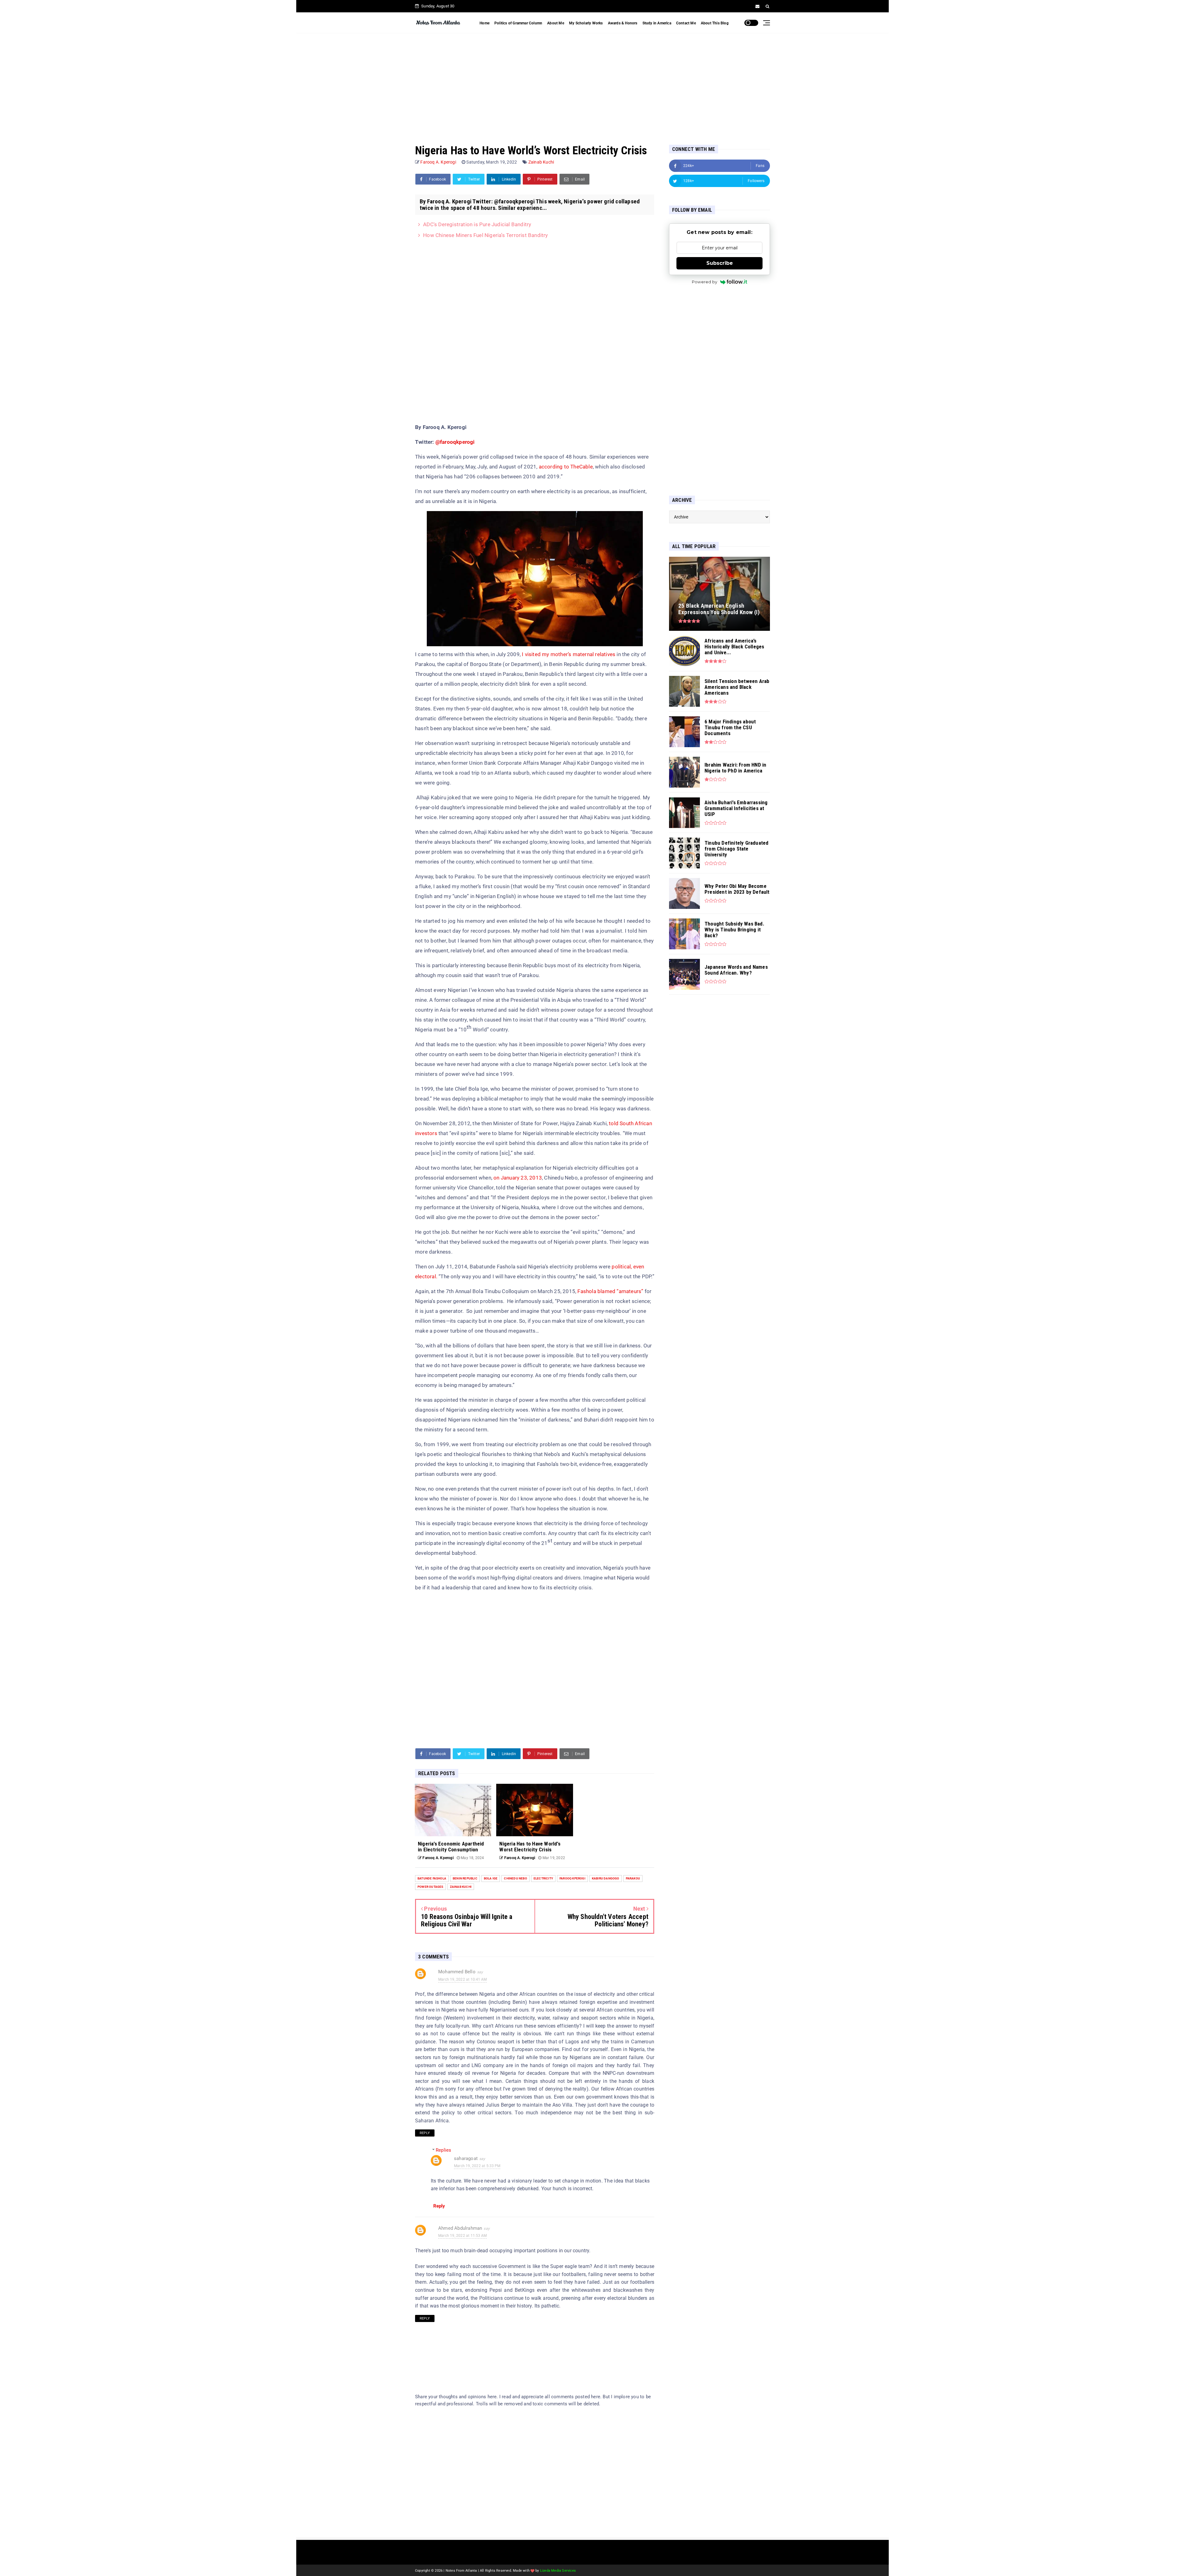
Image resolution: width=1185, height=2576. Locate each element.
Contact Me (686, 23)
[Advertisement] (592, 83)
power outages (430, 1887)
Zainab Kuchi (541, 162)
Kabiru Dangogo (606, 1878)
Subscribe (720, 263)
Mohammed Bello (457, 1972)
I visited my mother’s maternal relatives (569, 654)
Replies (443, 2150)
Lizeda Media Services (558, 2571)
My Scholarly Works (586, 23)
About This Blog (715, 23)
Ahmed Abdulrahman (460, 2228)
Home (484, 23)
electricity (543, 1878)
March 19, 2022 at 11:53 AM (462, 2236)
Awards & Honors (623, 23)
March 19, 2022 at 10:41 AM (462, 1979)
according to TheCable (566, 467)
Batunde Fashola (432, 1878)
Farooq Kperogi (572, 1878)
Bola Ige (491, 1878)
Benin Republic (465, 1878)
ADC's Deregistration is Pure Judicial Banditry (477, 224)
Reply (425, 2133)
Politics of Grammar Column (518, 23)
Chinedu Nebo (515, 1878)
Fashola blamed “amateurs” (610, 1291)
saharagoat (466, 2158)
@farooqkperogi (455, 442)
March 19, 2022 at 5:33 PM (477, 2166)
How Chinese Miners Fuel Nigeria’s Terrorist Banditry (485, 235)
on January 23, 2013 (518, 1178)
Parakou (633, 1878)
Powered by (705, 282)
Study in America (657, 23)
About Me (556, 23)
